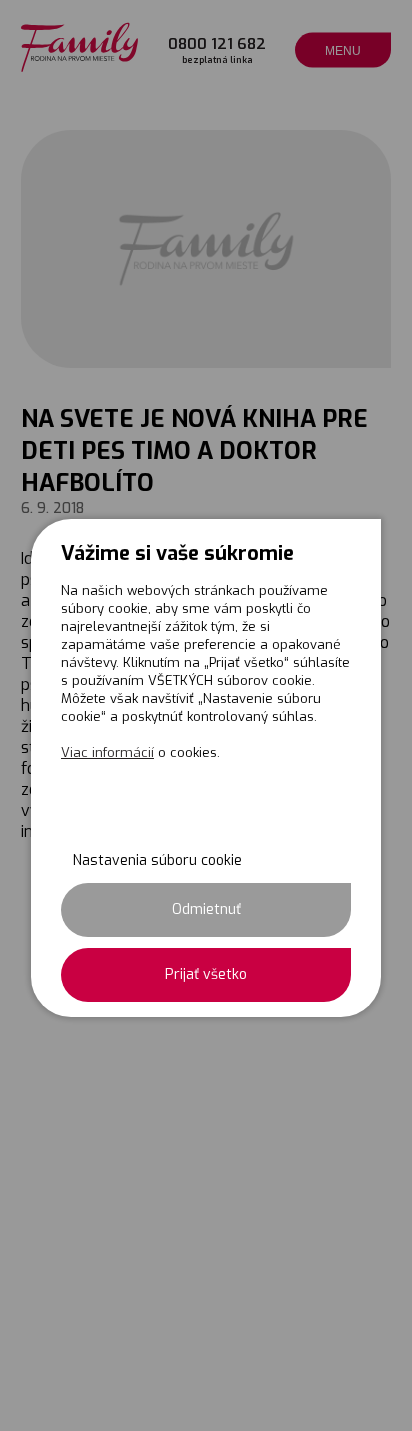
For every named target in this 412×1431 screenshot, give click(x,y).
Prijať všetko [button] (206, 974)
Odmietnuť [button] (206, 909)
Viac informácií (107, 752)
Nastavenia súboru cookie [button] (157, 860)
